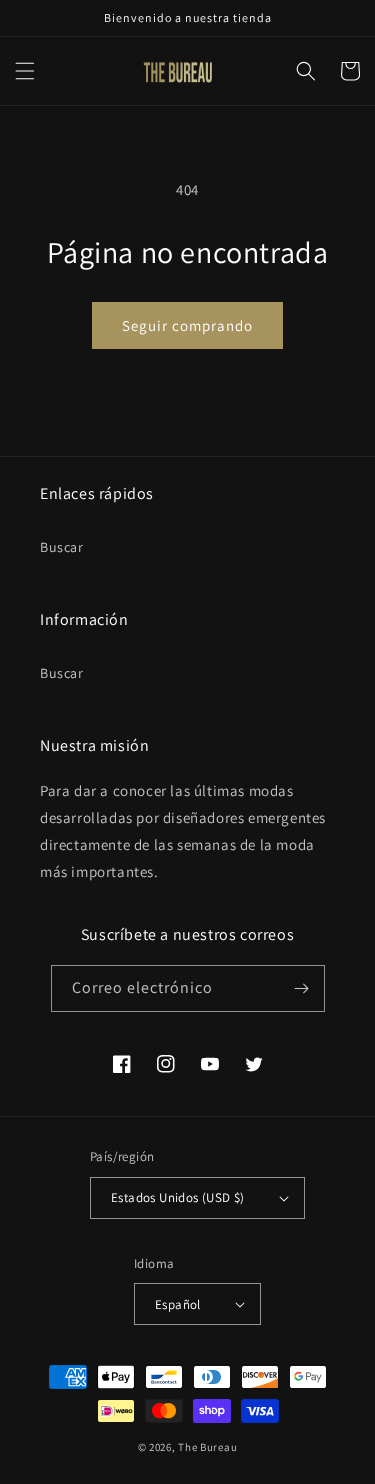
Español (178, 1304)
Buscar (62, 547)
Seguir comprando (187, 325)
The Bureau (207, 1447)
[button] (25, 71)
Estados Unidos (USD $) (178, 1197)
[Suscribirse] (302, 988)
